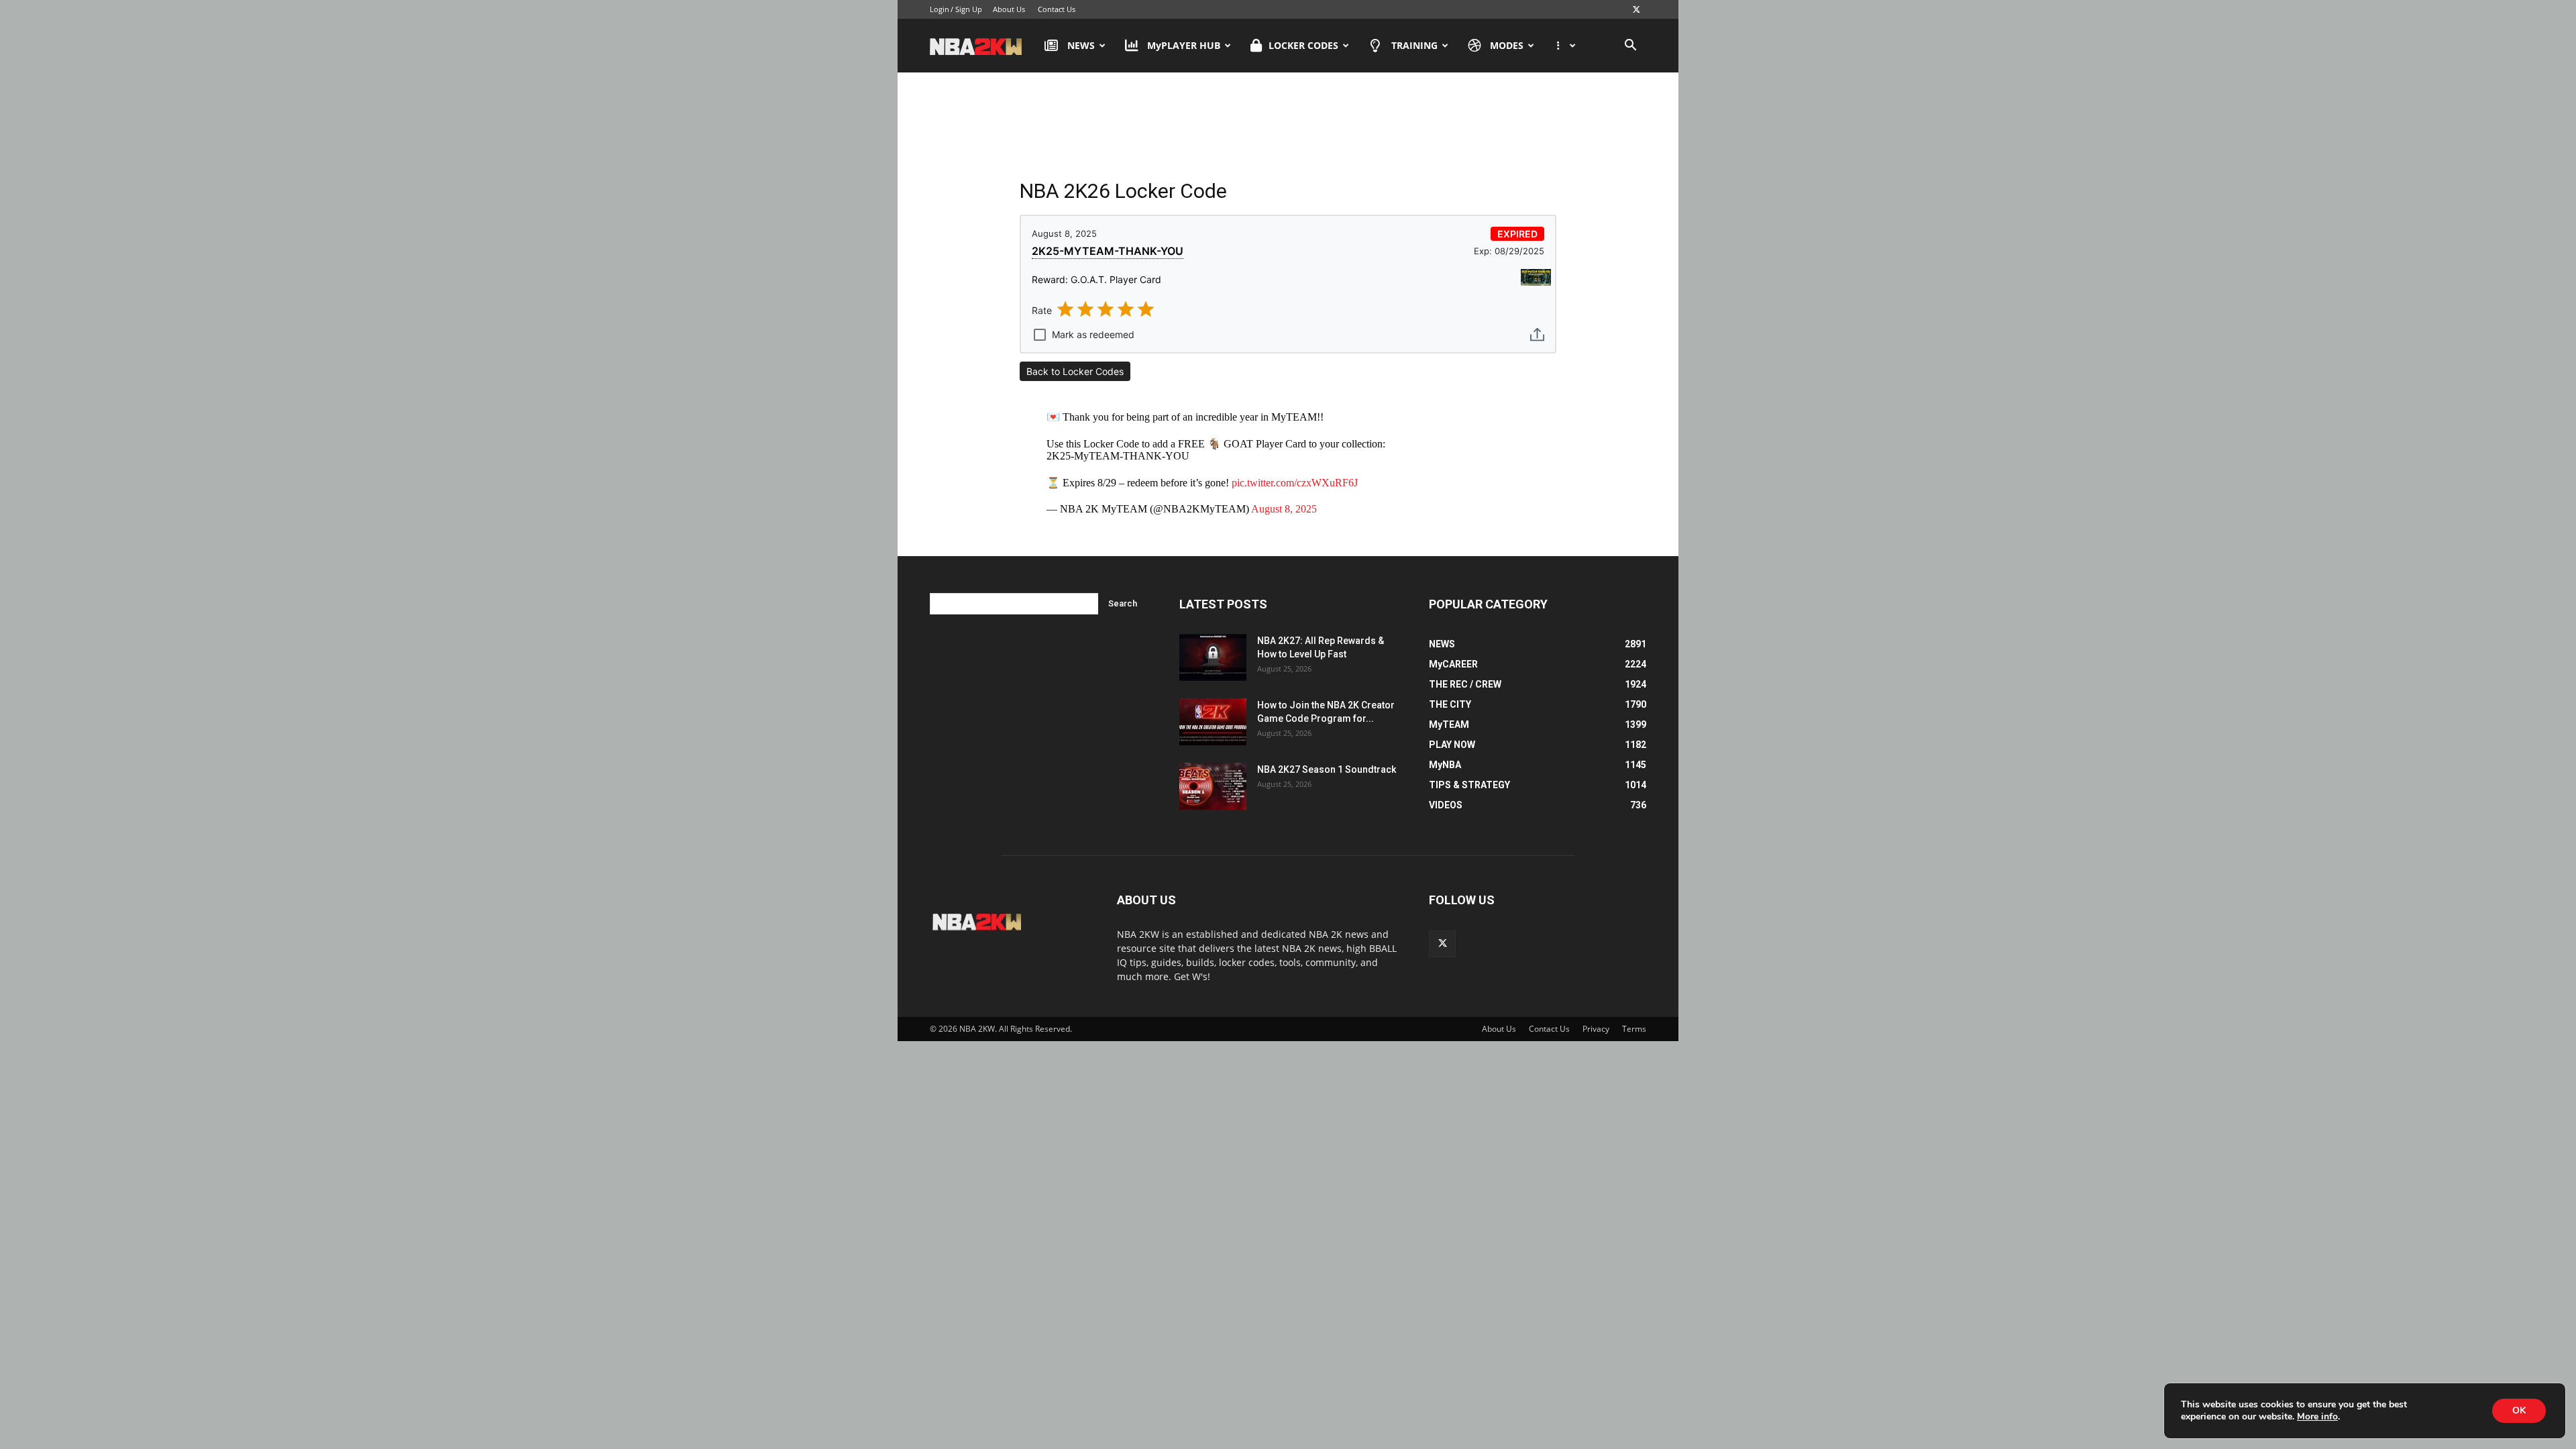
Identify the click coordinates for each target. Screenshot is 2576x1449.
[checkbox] (1083, 331)
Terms (1634, 1029)
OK (2519, 1410)
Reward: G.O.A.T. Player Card (1096, 279)
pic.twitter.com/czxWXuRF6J (1295, 483)
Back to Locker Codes (1075, 371)
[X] (1636, 9)
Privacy (1596, 1029)
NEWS (1081, 45)
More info (2317, 1417)
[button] (1630, 47)
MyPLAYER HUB (1184, 45)
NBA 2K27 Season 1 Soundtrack (1327, 769)
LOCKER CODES (1303, 45)
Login (940, 9)
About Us (1009, 9)
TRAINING (1414, 45)
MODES (1507, 45)
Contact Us (1057, 9)
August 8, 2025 (1284, 509)
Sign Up (969, 9)
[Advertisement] (1288, 127)
